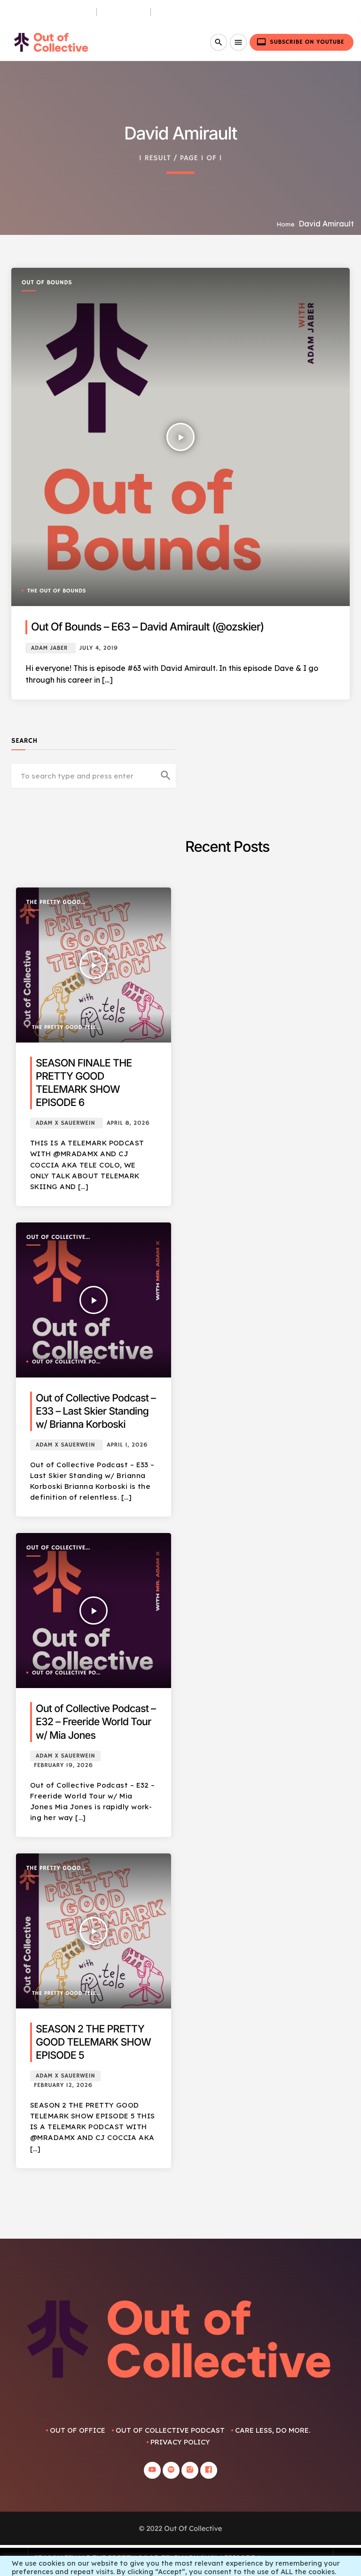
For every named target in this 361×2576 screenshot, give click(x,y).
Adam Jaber (49, 648)
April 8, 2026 (128, 1123)
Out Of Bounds (47, 283)
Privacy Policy (180, 2442)
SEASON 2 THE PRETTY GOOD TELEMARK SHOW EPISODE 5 (93, 2042)
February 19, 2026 (63, 1765)
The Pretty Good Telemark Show (54, 903)
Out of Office (78, 2430)
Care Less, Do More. (191, 12)
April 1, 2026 (127, 1445)
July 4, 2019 (99, 648)
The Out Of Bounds (57, 591)
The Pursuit (124, 12)
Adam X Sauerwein (65, 1123)
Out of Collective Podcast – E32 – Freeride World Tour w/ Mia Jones (96, 1722)
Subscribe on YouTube (300, 42)
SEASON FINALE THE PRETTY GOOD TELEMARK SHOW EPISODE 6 (148, 2557)
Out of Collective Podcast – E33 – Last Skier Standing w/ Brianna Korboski (96, 1411)
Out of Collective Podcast (56, 1238)
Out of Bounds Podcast (48, 12)
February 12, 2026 (63, 2085)
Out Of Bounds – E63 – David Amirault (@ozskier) (147, 627)
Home (286, 224)
